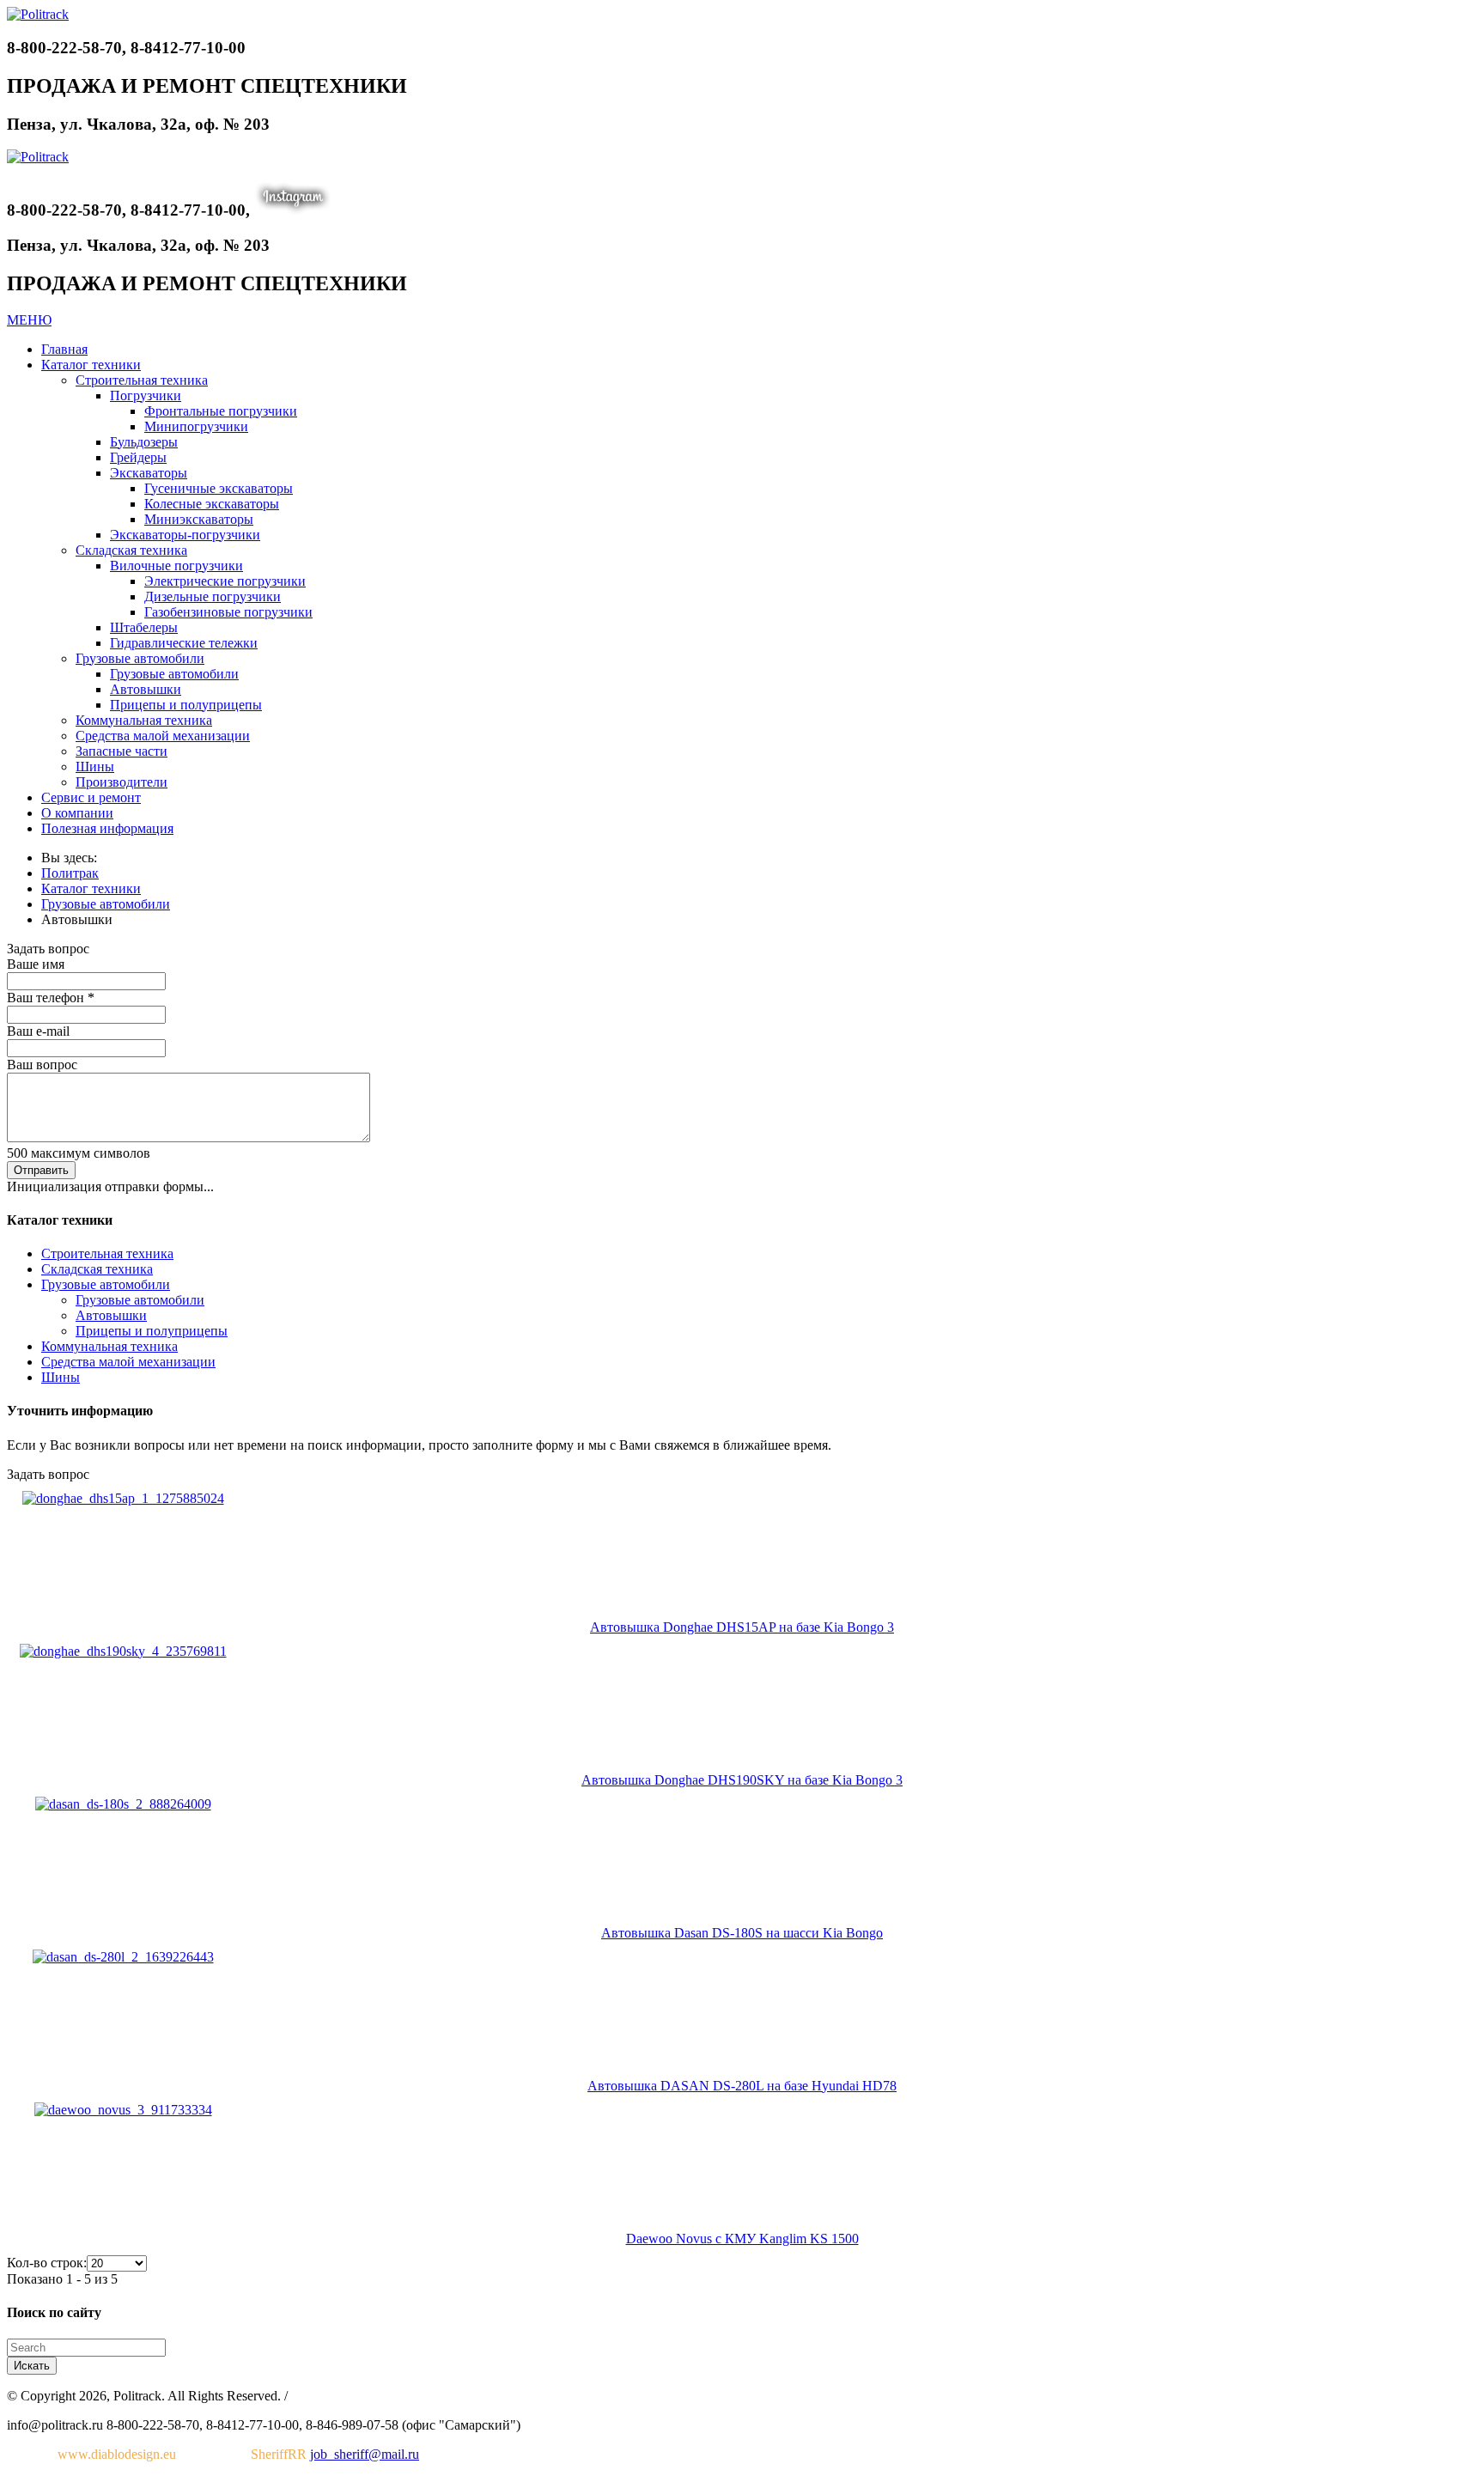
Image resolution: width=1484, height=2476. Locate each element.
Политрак (70, 873)
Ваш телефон (51, 998)
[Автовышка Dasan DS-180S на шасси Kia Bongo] (123, 1804)
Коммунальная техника (109, 1346)
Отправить (41, 1170)
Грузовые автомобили (106, 904)
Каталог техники (91, 888)
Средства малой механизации (128, 1362)
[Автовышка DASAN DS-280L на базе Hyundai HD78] (123, 1957)
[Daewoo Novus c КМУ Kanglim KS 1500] (123, 2110)
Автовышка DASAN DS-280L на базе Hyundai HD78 (742, 2086)
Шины (61, 1377)
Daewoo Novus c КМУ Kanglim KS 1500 (742, 2239)
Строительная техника (107, 1253)
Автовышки (111, 1315)
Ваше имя (36, 964)
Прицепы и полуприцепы (152, 1331)
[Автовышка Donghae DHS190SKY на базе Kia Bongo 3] (123, 1651)
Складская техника (97, 1269)
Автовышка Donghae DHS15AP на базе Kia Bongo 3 (742, 1627)
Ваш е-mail (38, 1031)
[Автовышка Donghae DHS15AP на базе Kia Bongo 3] (123, 1498)
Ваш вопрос (42, 1065)
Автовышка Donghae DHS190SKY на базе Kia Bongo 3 (742, 1780)
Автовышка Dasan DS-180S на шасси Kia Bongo (742, 1933)
